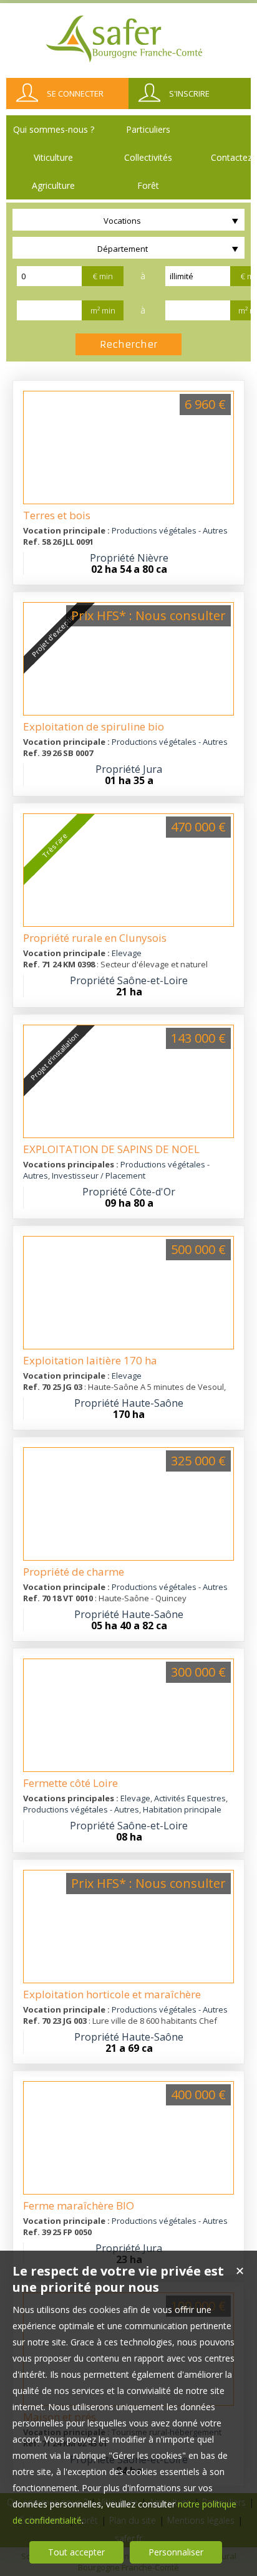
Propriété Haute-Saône (129, 1403)
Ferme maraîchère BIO (79, 2205)
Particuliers (148, 129)
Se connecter (75, 93)
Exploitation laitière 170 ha (90, 1360)
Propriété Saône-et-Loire (129, 980)
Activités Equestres (190, 1798)
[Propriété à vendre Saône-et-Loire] (128, 1715)
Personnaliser (176, 2552)
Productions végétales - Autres (170, 530)
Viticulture (53, 157)
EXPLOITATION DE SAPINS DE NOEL (111, 1149)
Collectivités (148, 157)
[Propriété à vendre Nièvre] (128, 448)
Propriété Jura (129, 769)
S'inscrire (189, 93)
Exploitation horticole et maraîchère (112, 1994)
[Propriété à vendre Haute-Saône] (128, 1293)
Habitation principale (182, 1809)
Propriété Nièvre (129, 558)
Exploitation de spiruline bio (94, 726)
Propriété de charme (74, 1572)
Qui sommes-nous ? (54, 129)
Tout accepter (76, 2552)
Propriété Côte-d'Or (129, 1192)
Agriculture (53, 185)
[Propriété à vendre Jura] (128, 2138)
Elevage (127, 953)
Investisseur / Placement (99, 1175)
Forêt (148, 185)
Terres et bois (57, 515)
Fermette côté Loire (70, 1783)
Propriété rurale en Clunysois (95, 938)
